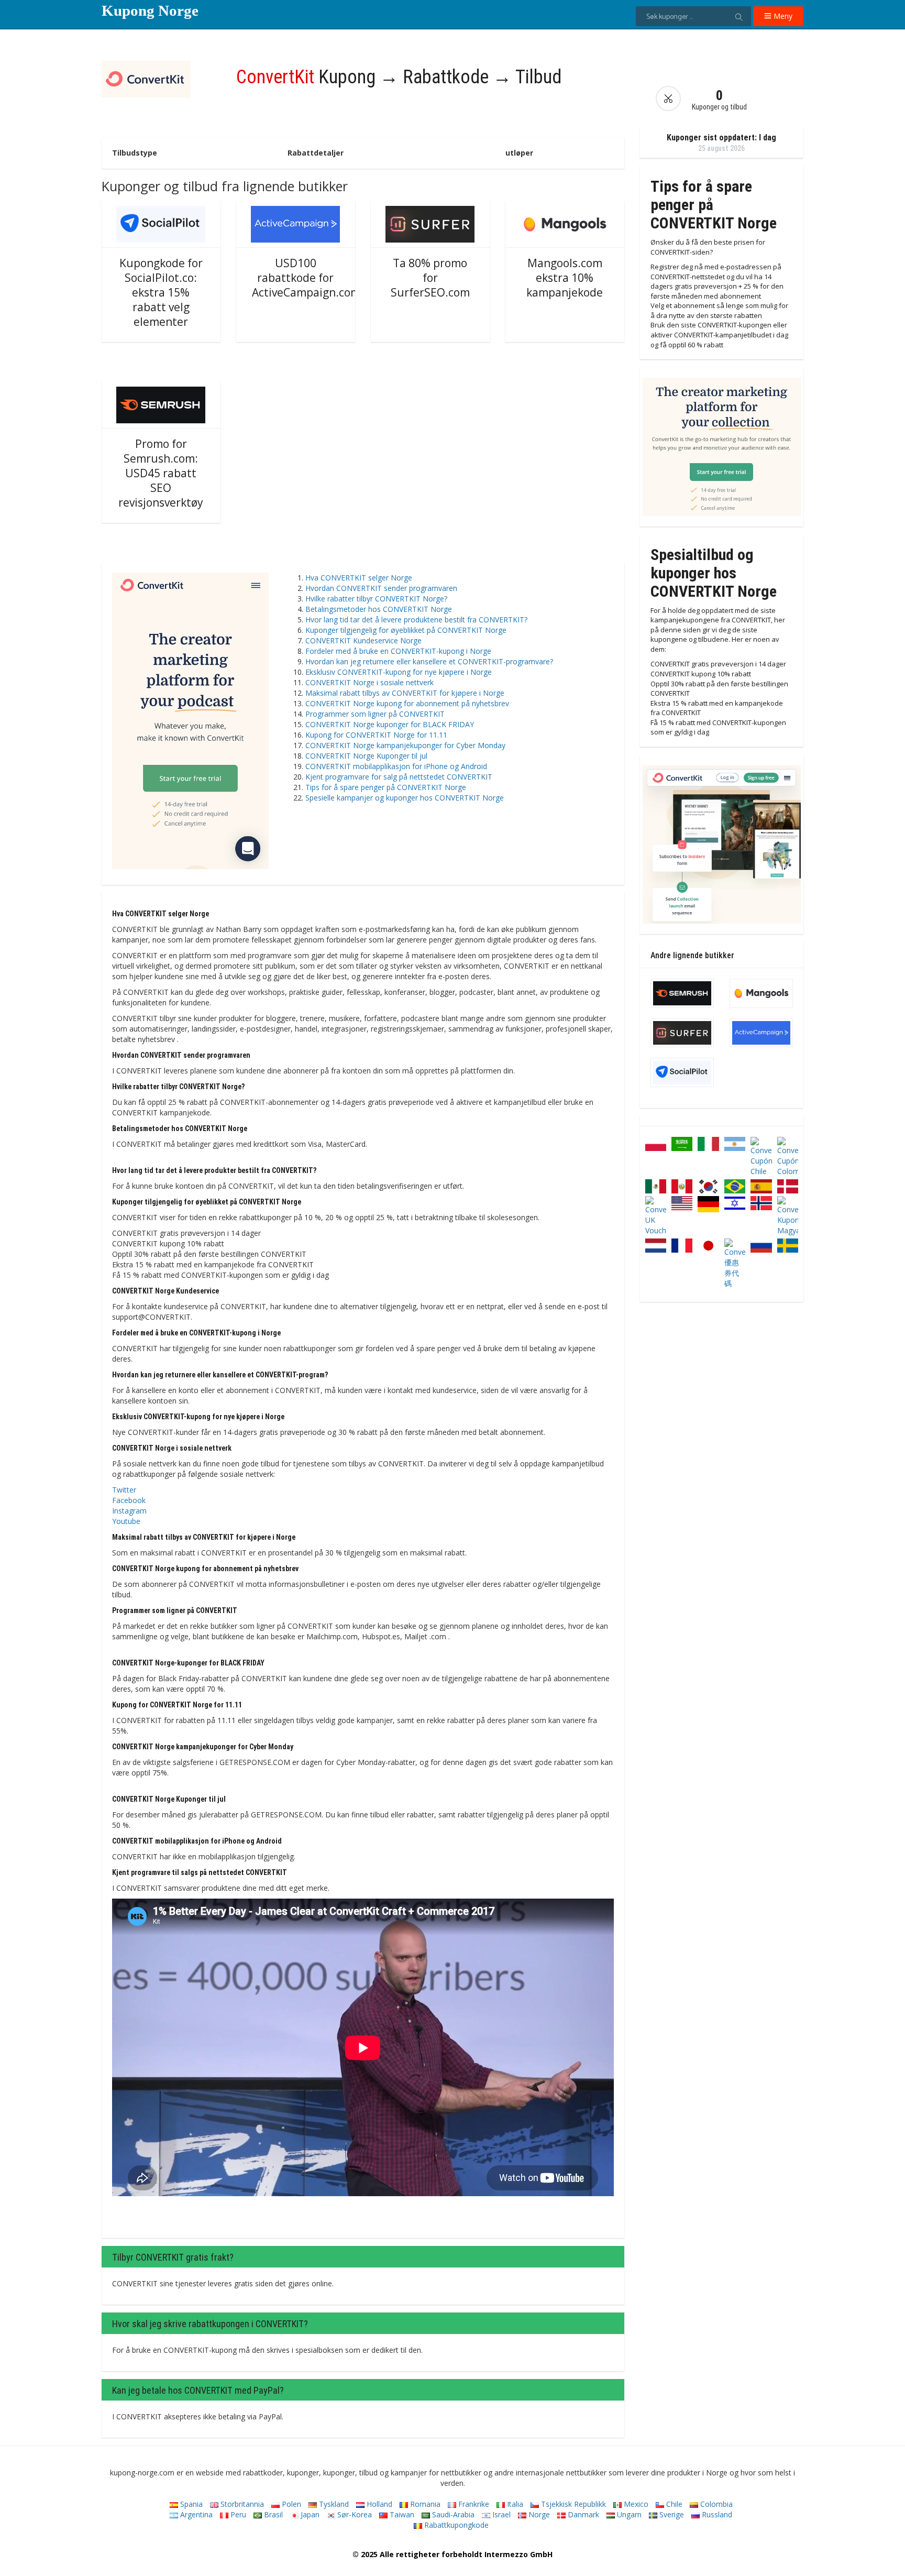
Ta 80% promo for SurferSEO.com (430, 278)
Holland (378, 2504)
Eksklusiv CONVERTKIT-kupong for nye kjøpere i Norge (399, 672)
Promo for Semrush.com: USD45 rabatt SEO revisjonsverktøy (161, 473)
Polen (290, 2504)
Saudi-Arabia (452, 2514)
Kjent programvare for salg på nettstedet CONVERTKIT (399, 777)
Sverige (671, 2514)
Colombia (715, 2504)
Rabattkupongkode (455, 2525)
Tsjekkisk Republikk (572, 2504)
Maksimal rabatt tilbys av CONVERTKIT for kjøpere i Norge (405, 693)
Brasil (272, 2514)
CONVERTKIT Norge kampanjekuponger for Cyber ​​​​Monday (405, 745)
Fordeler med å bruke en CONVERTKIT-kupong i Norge (398, 651)
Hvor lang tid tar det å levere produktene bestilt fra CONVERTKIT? (416, 620)
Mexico (635, 2504)
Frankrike (473, 2504)
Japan (309, 2514)
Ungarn (628, 2514)
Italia (514, 2504)
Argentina (195, 2514)
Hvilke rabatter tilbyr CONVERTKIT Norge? (376, 599)
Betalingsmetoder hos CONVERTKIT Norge (379, 609)
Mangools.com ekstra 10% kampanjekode (565, 278)
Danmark (582, 2514)
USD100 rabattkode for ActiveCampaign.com (306, 278)
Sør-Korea (354, 2514)
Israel (500, 2514)
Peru (237, 2514)
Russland (716, 2514)
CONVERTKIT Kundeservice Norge (363, 640)
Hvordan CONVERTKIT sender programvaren (381, 588)
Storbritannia (241, 2504)
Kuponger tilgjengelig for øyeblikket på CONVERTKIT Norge (406, 630)
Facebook (129, 1500)
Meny (782, 16)
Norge (538, 2514)
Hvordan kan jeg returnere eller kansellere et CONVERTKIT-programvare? (429, 661)
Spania (190, 2504)
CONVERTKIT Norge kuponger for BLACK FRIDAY (390, 724)
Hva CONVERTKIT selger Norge (359, 578)
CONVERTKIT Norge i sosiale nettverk (369, 682)
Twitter (124, 1490)
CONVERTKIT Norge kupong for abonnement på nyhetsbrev (407, 703)
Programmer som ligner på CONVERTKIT (375, 714)
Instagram (129, 1511)
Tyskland (333, 2504)
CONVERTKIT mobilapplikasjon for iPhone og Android (396, 766)
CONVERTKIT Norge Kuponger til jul (366, 756)
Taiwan (401, 2514)
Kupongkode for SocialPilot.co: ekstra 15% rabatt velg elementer (161, 292)
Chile (673, 2504)
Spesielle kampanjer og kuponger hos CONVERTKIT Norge (405, 798)
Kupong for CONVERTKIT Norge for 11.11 (376, 735)
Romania (424, 2504)
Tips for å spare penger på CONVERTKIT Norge (386, 787)
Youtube (126, 1521)
